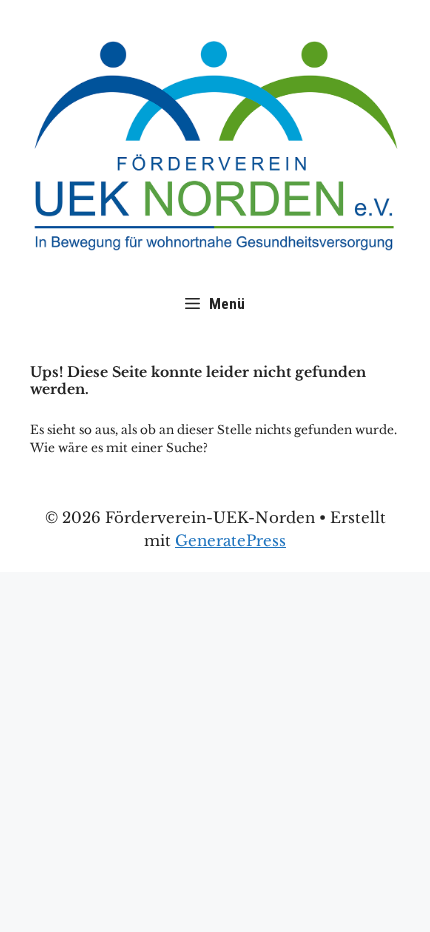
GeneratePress (230, 540)
